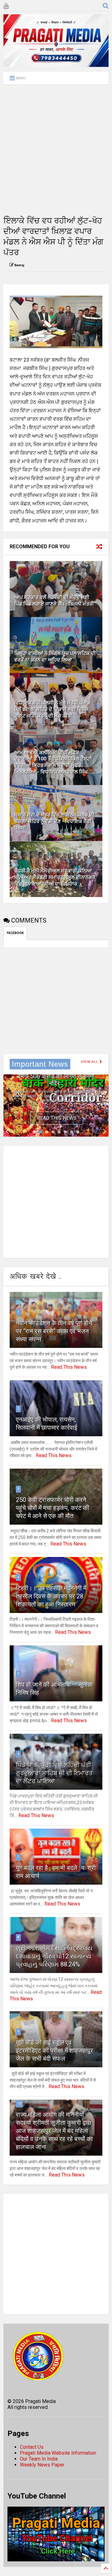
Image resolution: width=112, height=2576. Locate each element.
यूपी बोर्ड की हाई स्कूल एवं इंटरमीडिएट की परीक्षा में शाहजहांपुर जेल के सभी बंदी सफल (54, 2050)
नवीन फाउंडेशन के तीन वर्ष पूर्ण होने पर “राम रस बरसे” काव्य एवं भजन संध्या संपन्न (54, 1331)
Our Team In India (39, 2459)
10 (19, 2104)
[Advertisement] (56, 150)
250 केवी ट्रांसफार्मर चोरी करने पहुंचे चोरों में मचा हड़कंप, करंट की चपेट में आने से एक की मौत (53, 1508)
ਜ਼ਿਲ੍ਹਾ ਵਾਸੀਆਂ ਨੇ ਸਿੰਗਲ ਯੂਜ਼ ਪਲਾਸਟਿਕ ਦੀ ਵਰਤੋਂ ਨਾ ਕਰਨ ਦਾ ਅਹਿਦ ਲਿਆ (55, 657)
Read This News (57, 1118)
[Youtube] (6, 6)
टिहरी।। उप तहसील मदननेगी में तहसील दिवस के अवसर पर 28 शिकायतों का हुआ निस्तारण (51, 1596)
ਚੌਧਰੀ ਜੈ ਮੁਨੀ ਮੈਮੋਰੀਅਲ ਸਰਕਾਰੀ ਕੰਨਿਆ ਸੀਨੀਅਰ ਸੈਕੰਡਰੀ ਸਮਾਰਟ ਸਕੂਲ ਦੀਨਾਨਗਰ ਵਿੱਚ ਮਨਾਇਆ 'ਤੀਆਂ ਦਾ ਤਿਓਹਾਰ (55, 877)
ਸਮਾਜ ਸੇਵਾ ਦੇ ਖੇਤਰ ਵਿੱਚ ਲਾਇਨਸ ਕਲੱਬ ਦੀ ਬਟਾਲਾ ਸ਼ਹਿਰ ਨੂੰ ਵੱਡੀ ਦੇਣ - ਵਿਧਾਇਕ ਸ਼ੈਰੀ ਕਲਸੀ (54, 821)
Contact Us (32, 2447)
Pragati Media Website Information (58, 2453)
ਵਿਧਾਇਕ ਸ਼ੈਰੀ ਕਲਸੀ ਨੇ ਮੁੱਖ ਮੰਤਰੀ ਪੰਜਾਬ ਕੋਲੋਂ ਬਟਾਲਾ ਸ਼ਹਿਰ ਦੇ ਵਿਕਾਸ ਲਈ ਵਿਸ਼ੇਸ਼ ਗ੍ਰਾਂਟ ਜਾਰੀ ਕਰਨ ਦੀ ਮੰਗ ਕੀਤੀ (52, 709)
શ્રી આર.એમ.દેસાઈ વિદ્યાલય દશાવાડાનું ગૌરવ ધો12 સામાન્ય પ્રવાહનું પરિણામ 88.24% (54, 1956)
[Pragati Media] (56, 64)
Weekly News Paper (42, 2465)
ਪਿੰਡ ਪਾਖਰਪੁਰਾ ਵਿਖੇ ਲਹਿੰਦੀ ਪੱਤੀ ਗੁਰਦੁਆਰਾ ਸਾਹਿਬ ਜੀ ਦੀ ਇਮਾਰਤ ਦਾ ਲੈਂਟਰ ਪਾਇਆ (54, 1773)
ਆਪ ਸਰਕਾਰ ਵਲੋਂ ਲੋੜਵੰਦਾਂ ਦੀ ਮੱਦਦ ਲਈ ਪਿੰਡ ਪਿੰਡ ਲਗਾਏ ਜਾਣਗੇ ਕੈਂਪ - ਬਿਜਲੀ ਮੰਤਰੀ (54, 601)
